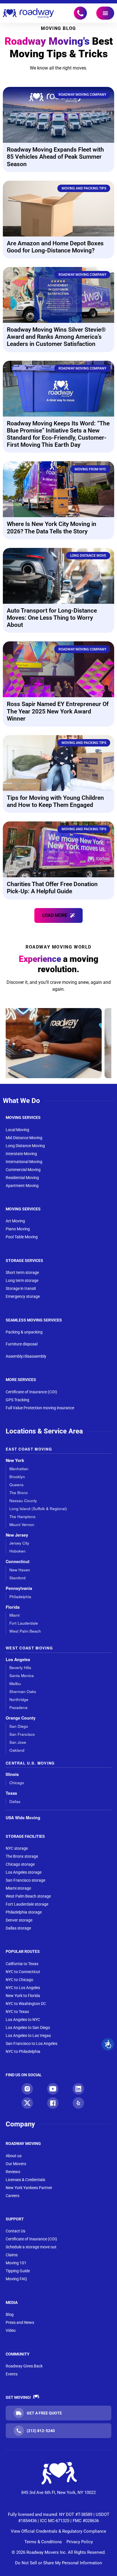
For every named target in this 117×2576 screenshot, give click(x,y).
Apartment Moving (22, 1186)
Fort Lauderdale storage (27, 1904)
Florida (13, 1607)
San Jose (18, 1742)
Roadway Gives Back (24, 2366)
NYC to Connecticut (23, 1972)
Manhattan (19, 1469)
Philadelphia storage (24, 1912)
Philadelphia (20, 1597)
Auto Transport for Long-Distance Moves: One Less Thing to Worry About (52, 618)
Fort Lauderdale (24, 1623)
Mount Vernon (22, 1524)
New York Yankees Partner (29, 2188)
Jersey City (19, 1543)
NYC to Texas (17, 2012)
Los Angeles (18, 1660)
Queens (16, 1485)
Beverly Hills (20, 1668)
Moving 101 (16, 2263)
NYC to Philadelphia (23, 2051)
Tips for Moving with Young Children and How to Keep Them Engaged (55, 801)
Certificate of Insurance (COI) (31, 1392)
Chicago (17, 1783)
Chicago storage (20, 1864)
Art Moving (15, 1221)
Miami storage (18, 1888)
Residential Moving (22, 1178)
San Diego (19, 1726)
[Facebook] (53, 2103)
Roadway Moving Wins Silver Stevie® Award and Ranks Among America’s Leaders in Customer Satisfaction (56, 337)
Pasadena (18, 1707)
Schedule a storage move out (31, 2247)
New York (15, 1460)
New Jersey (17, 1535)
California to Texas (22, 1964)
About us (14, 2156)
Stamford (17, 1578)
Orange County (21, 1718)
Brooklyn (17, 1477)
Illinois (12, 1774)
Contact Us (15, 2231)
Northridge (19, 1699)
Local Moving (17, 1130)
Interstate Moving (21, 1154)
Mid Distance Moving (24, 1138)
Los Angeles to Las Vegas (28, 2035)
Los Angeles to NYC (23, 2020)
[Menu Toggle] (105, 13)
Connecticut (18, 1562)
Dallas (15, 1801)
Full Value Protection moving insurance (40, 1408)
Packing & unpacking (24, 1332)
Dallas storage (18, 1928)
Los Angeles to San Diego (28, 2028)
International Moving (24, 1162)
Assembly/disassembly (26, 1356)
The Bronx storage (22, 1856)
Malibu (15, 1683)
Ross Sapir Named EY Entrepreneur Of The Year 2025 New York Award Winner (58, 711)
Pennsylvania (19, 1588)
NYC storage (17, 1848)
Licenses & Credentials (25, 2180)
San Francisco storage (25, 1880)
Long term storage (22, 1280)
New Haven (20, 1570)
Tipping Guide (18, 2271)
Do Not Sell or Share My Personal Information (58, 2563)
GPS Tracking (17, 1400)
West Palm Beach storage (28, 1896)
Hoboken (17, 1551)
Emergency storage (23, 1296)
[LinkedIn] (78, 2089)
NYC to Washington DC (26, 2004)
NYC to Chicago (19, 1980)
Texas (11, 1793)
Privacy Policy (80, 2542)
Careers (12, 2196)
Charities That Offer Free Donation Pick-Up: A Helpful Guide (52, 888)
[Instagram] (27, 2089)
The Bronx (19, 1493)
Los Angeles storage (24, 1872)
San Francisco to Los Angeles (32, 2043)
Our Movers (16, 2164)
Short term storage (22, 1272)
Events (12, 2374)
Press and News (20, 2322)
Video (11, 2330)
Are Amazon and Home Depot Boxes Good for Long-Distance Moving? (55, 247)
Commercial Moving (23, 1170)
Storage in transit (21, 1288)
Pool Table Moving (22, 1237)
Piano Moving (18, 1229)
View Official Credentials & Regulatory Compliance (58, 2531)
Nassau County (23, 1501)
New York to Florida (23, 1996)
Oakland (17, 1750)
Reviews (13, 2172)
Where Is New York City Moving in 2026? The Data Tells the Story (52, 528)
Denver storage (19, 1920)
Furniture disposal (22, 1344)
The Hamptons (22, 1517)
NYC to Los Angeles (23, 1988)
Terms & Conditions (43, 2542)
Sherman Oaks (23, 1691)
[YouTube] (53, 2089)
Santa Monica (22, 1675)
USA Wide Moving (23, 1818)
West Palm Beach (25, 1631)
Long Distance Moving (25, 1146)
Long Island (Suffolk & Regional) (38, 1509)
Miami (14, 1615)
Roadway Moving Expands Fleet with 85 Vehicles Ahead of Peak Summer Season (55, 157)
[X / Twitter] (27, 2103)
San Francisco (22, 1734)
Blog (10, 2314)
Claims (12, 2255)
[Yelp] (78, 2103)
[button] (58, 915)
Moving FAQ (16, 2279)
